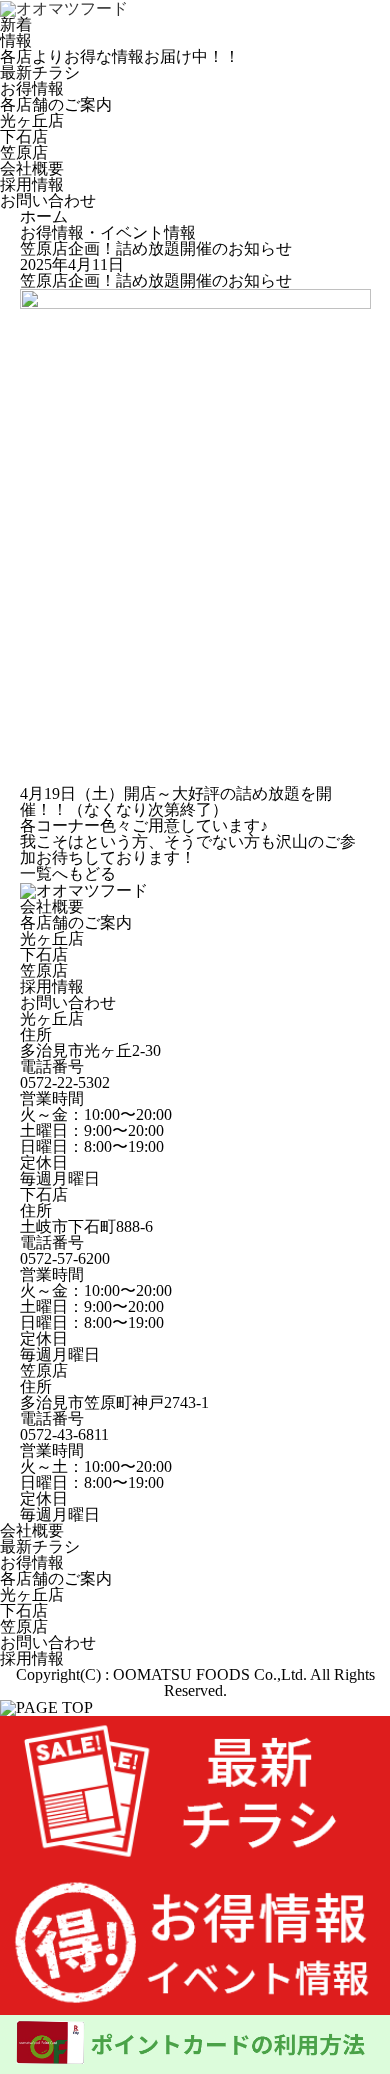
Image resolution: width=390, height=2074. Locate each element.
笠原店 (24, 152)
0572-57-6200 (65, 1258)
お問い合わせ (68, 1002)
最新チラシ (40, 1546)
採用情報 (52, 986)
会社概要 (52, 906)
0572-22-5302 (65, 1082)
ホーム (44, 216)
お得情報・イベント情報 (108, 232)
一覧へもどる (68, 873)
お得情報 (32, 1562)
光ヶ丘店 (32, 120)
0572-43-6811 (64, 1434)
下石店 (24, 136)
